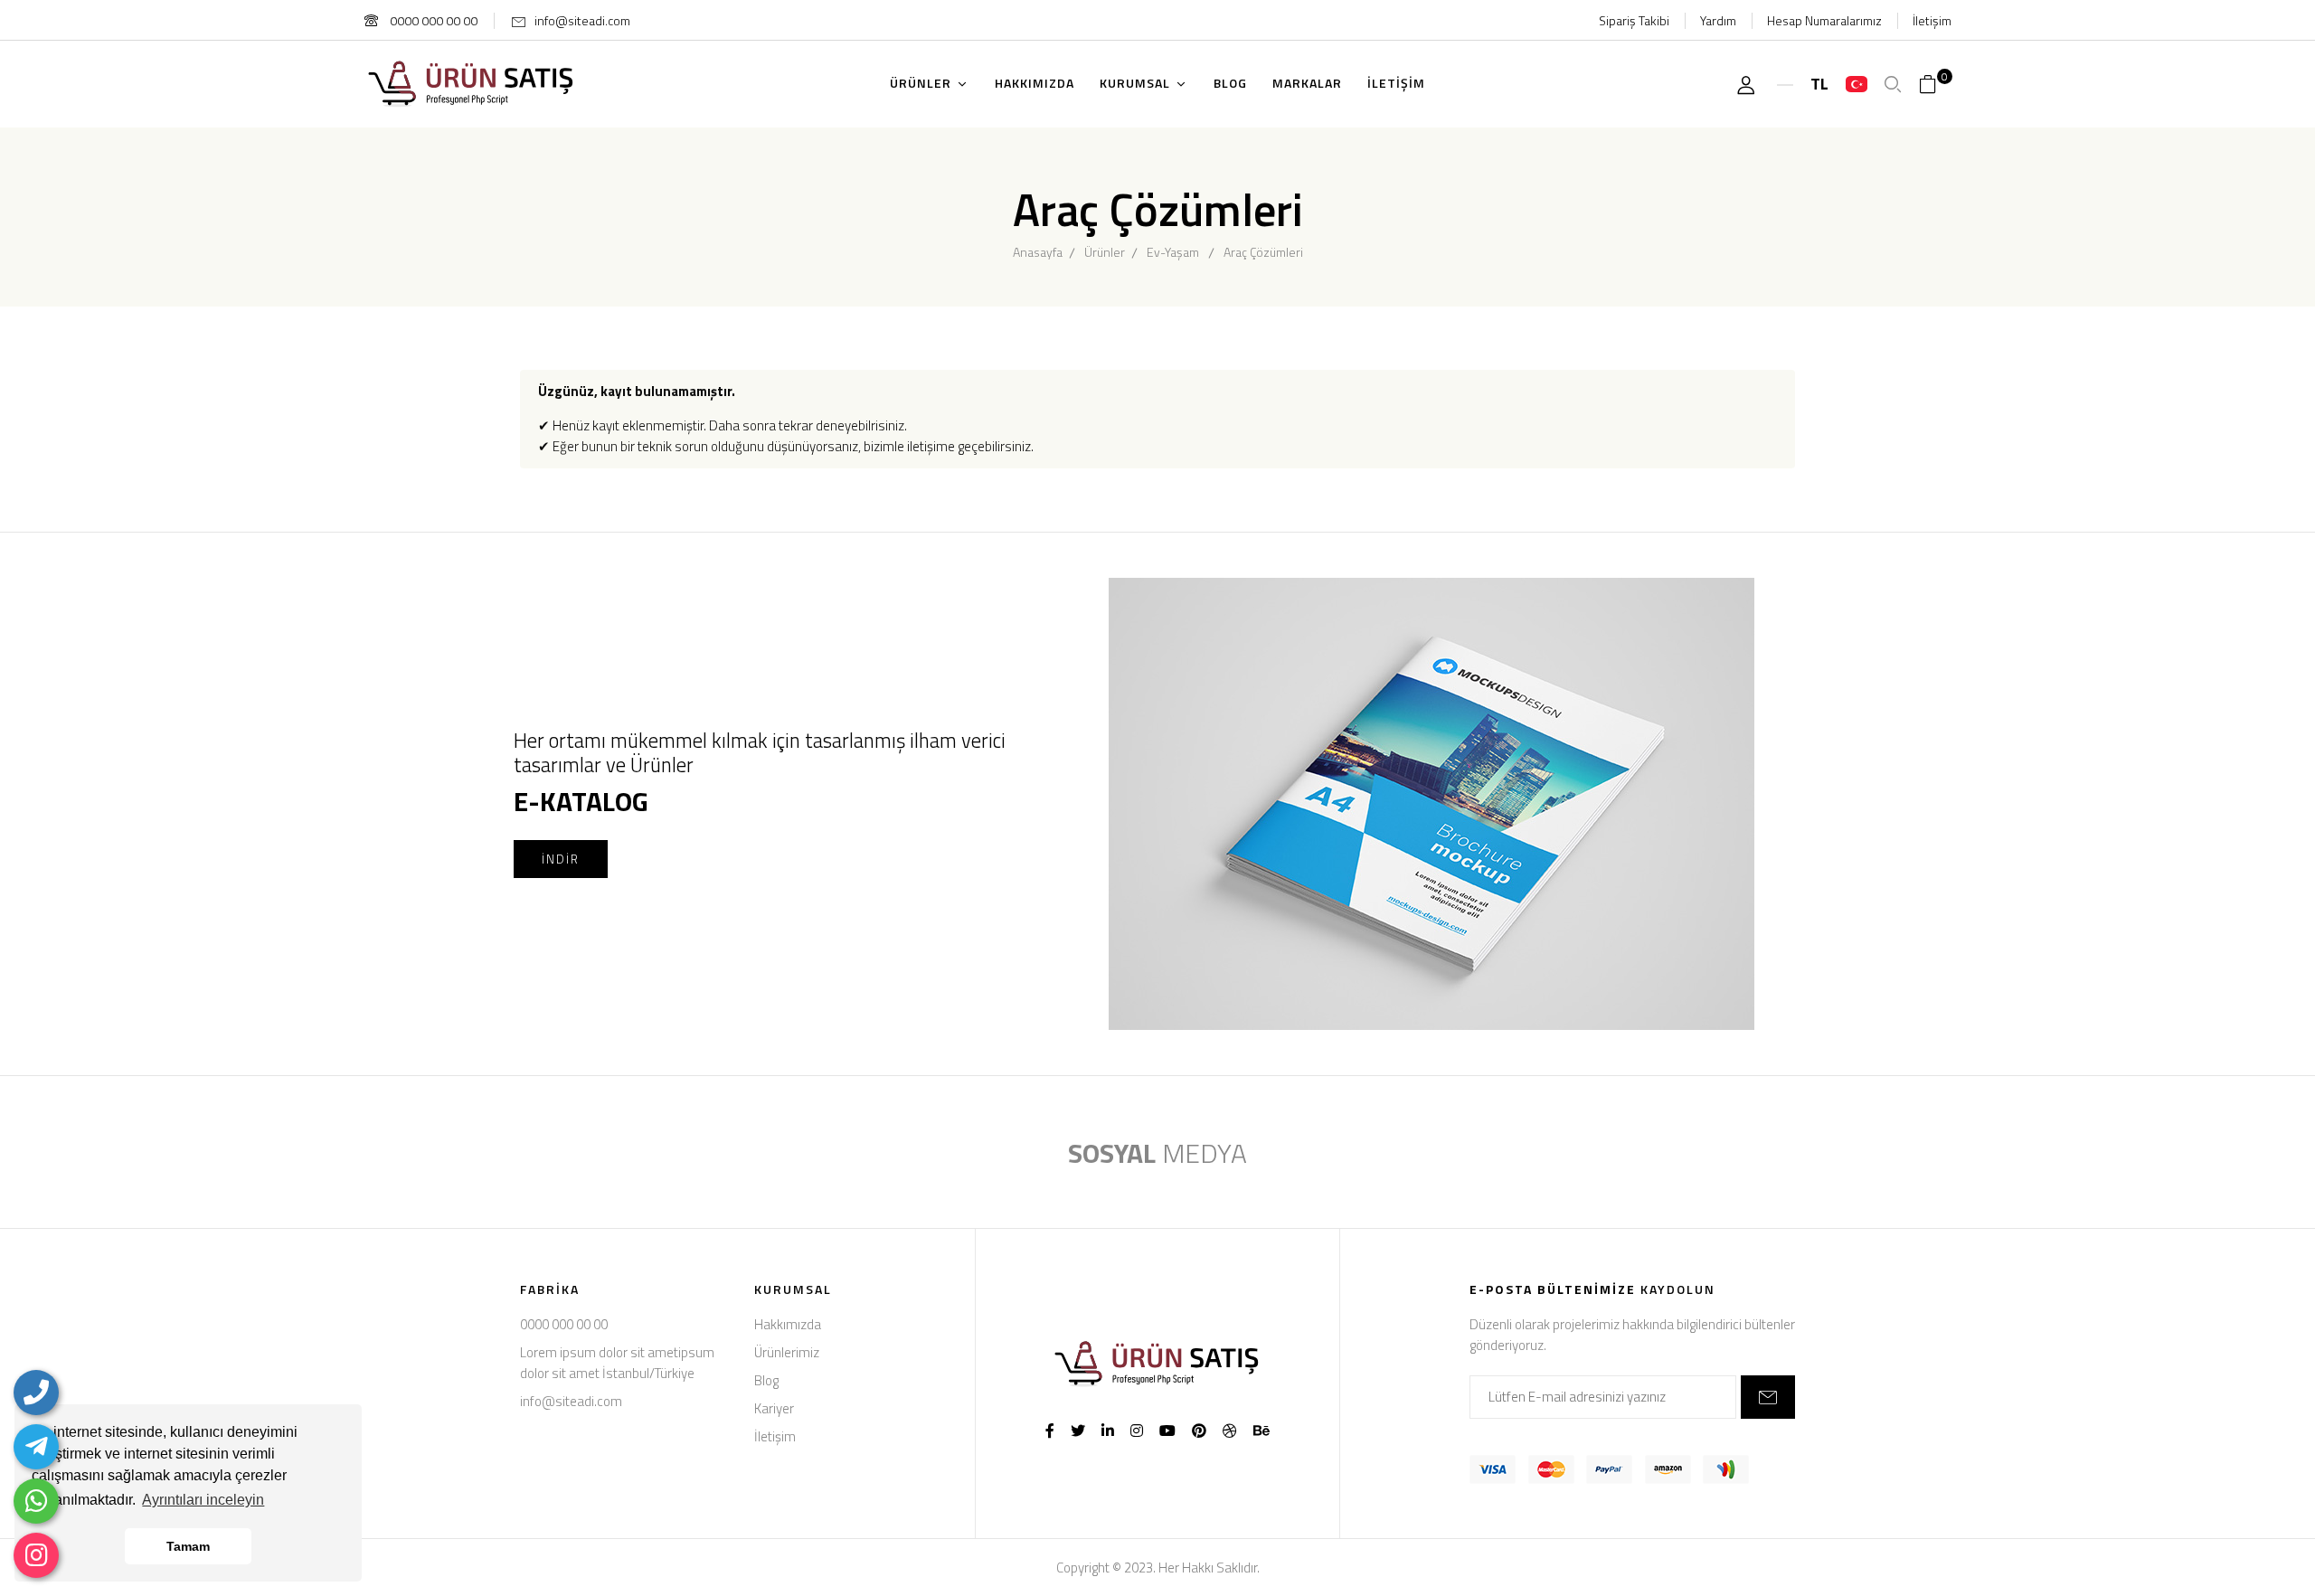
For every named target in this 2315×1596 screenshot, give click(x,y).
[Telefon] (36, 1393)
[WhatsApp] (36, 1501)
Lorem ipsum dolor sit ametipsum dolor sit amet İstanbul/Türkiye (617, 1363)
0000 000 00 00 (432, 20)
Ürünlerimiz (787, 1352)
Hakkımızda (788, 1324)
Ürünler (1105, 252)
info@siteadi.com (582, 20)
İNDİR (561, 859)
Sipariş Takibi (1634, 20)
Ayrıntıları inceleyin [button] (203, 1500)
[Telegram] (36, 1447)
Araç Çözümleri (1263, 252)
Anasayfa (1038, 252)
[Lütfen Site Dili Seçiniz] (1857, 84)
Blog (766, 1380)
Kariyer (774, 1408)
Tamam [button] (188, 1546)
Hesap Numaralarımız (1824, 20)
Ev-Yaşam (1173, 252)
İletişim (1932, 20)
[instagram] (36, 1555)
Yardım (1718, 20)
